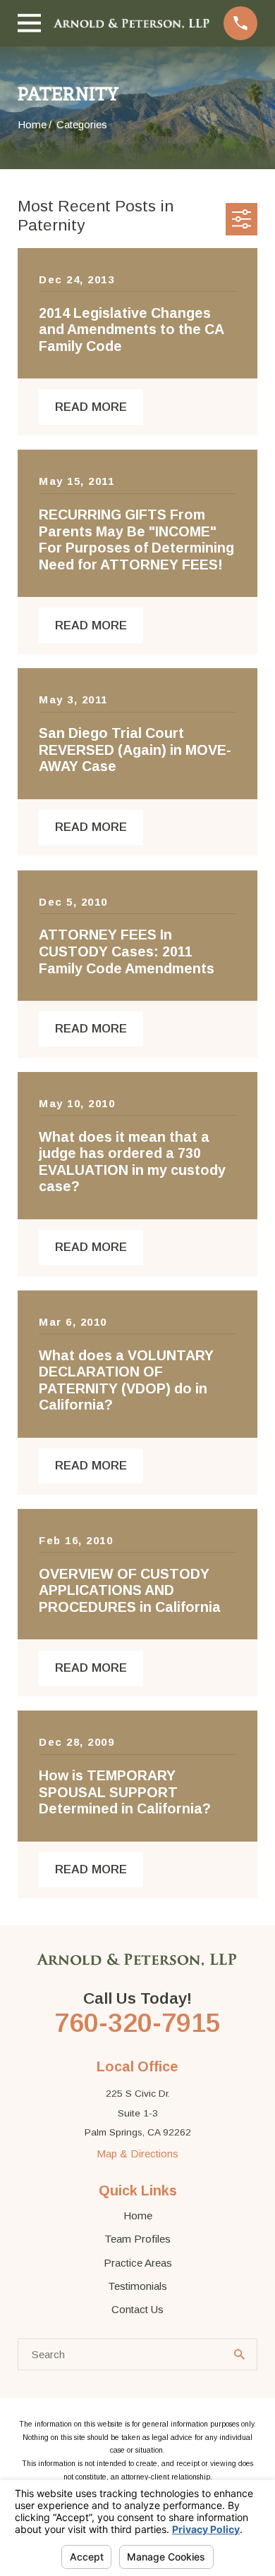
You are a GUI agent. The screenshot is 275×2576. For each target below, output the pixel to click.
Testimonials (137, 2286)
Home (138, 2216)
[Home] (132, 23)
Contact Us (137, 2309)
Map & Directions (137, 2153)
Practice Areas (138, 2263)
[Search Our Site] (239, 2354)
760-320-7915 (137, 2023)
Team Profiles (137, 2239)
